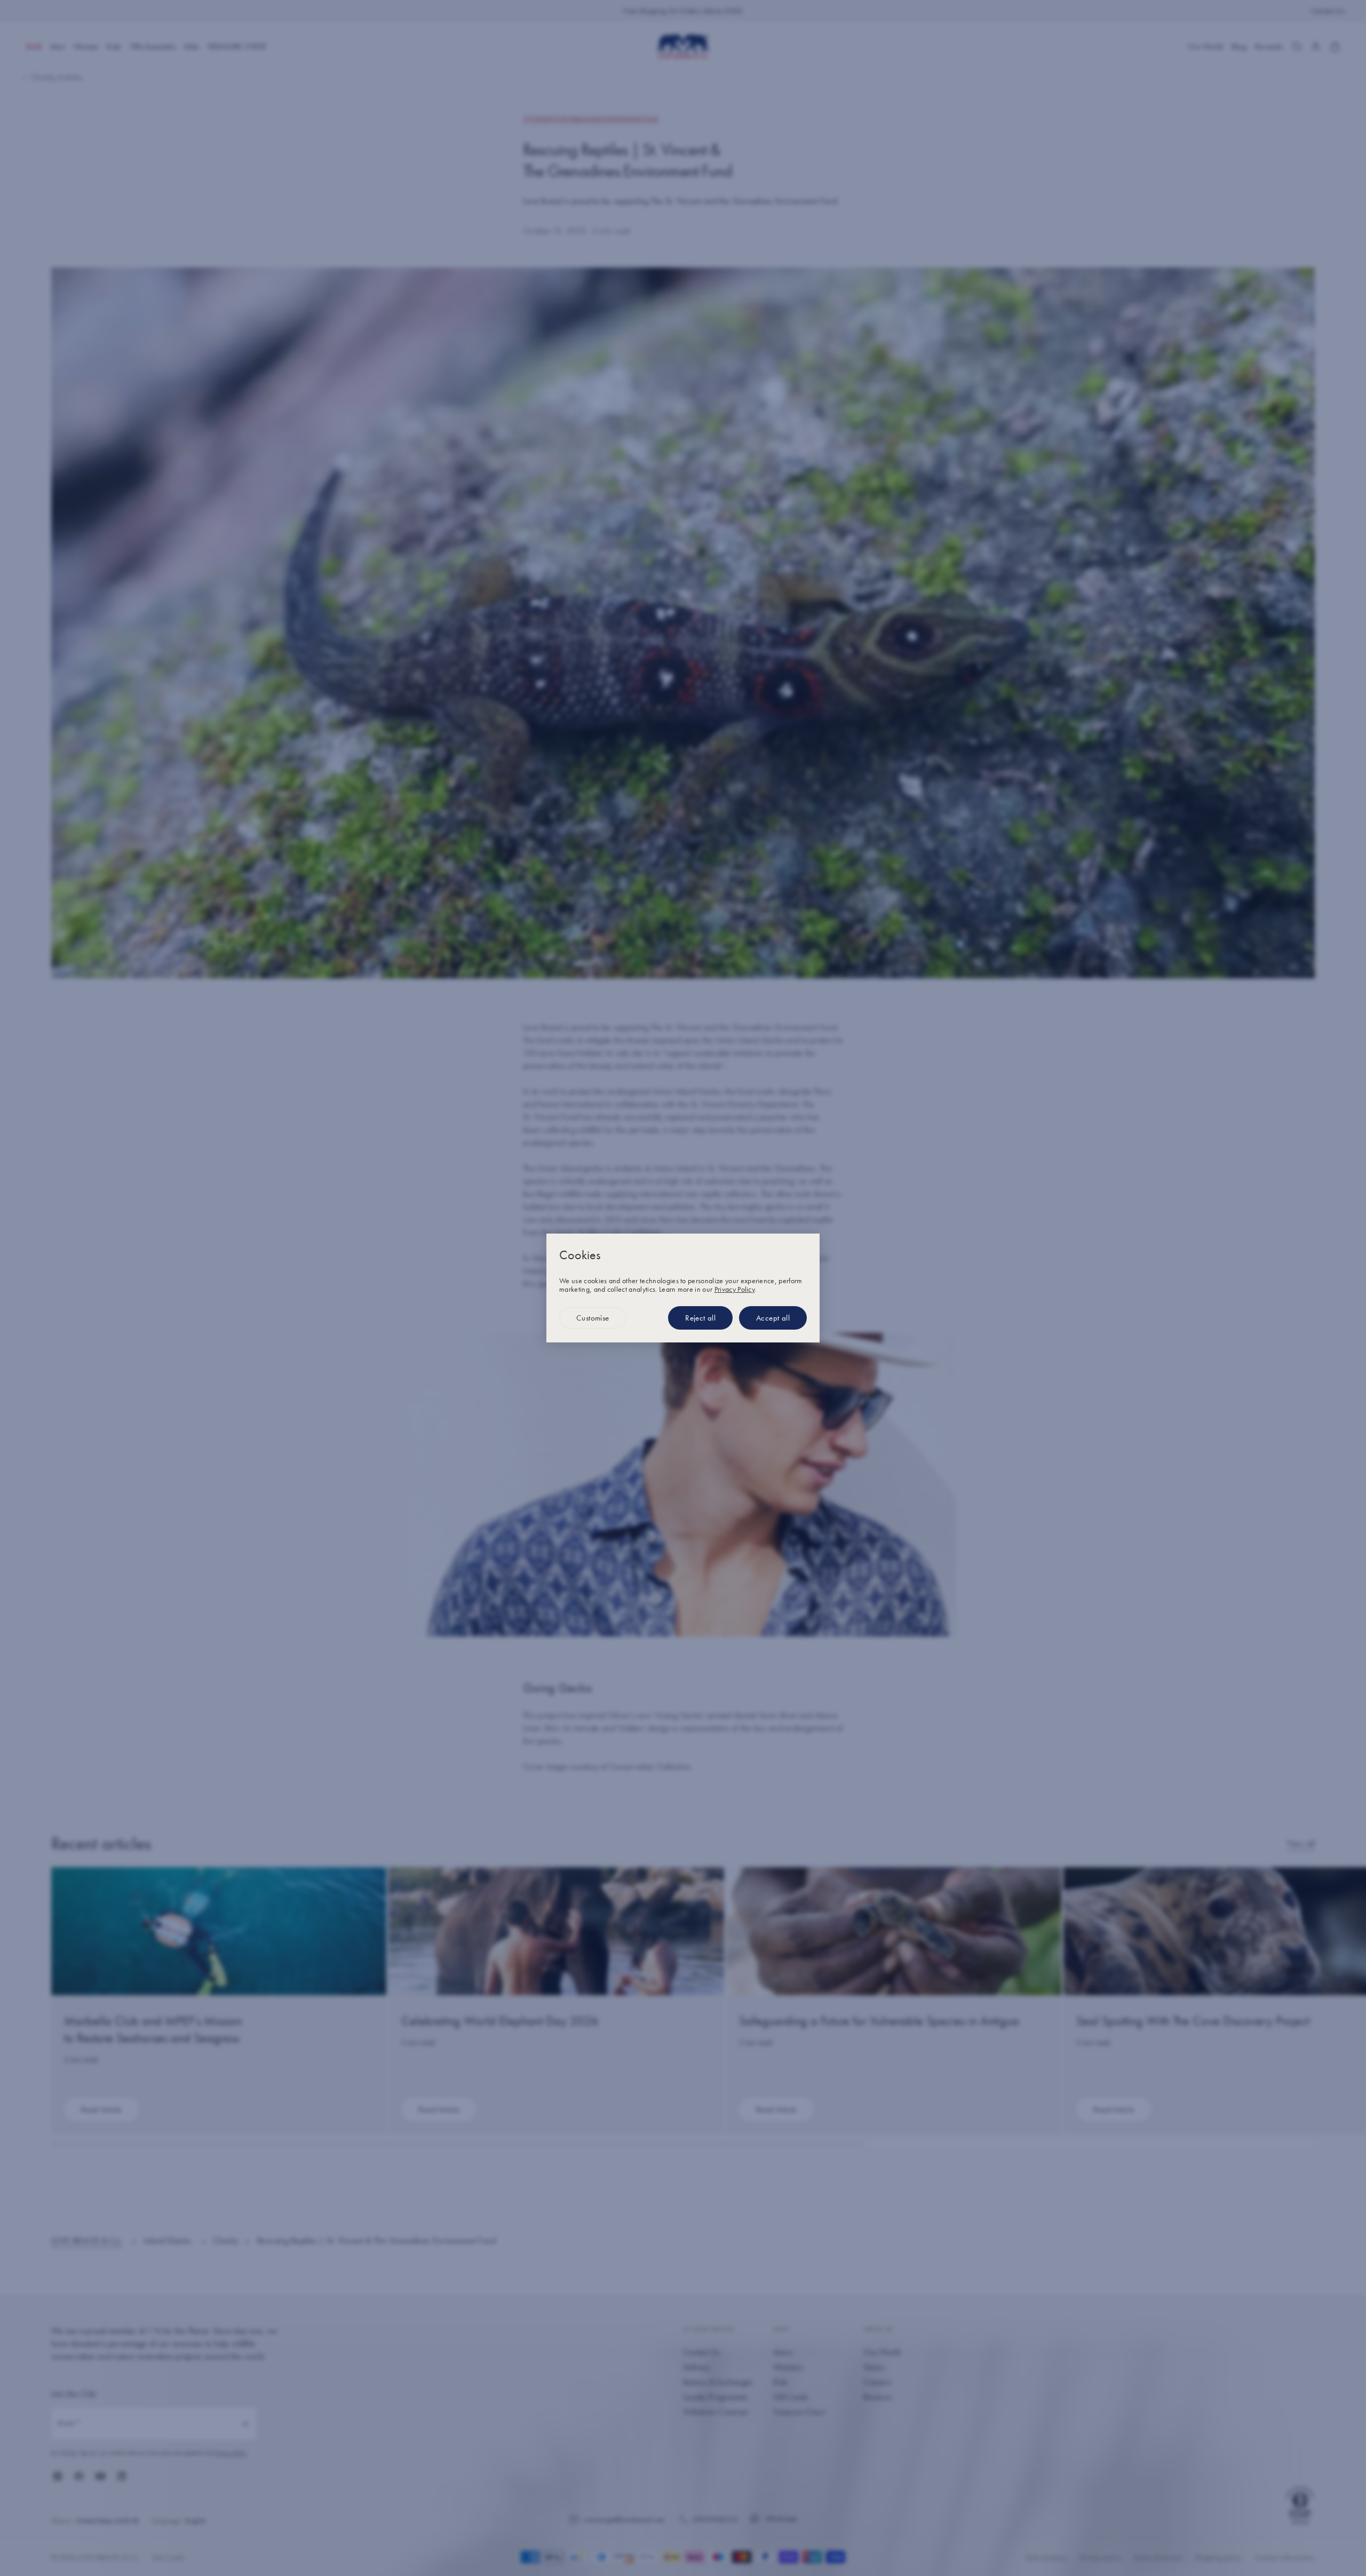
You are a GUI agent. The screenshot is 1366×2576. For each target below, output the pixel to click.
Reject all (700, 1318)
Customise (593, 1318)
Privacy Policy (734, 1289)
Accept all (773, 1318)
